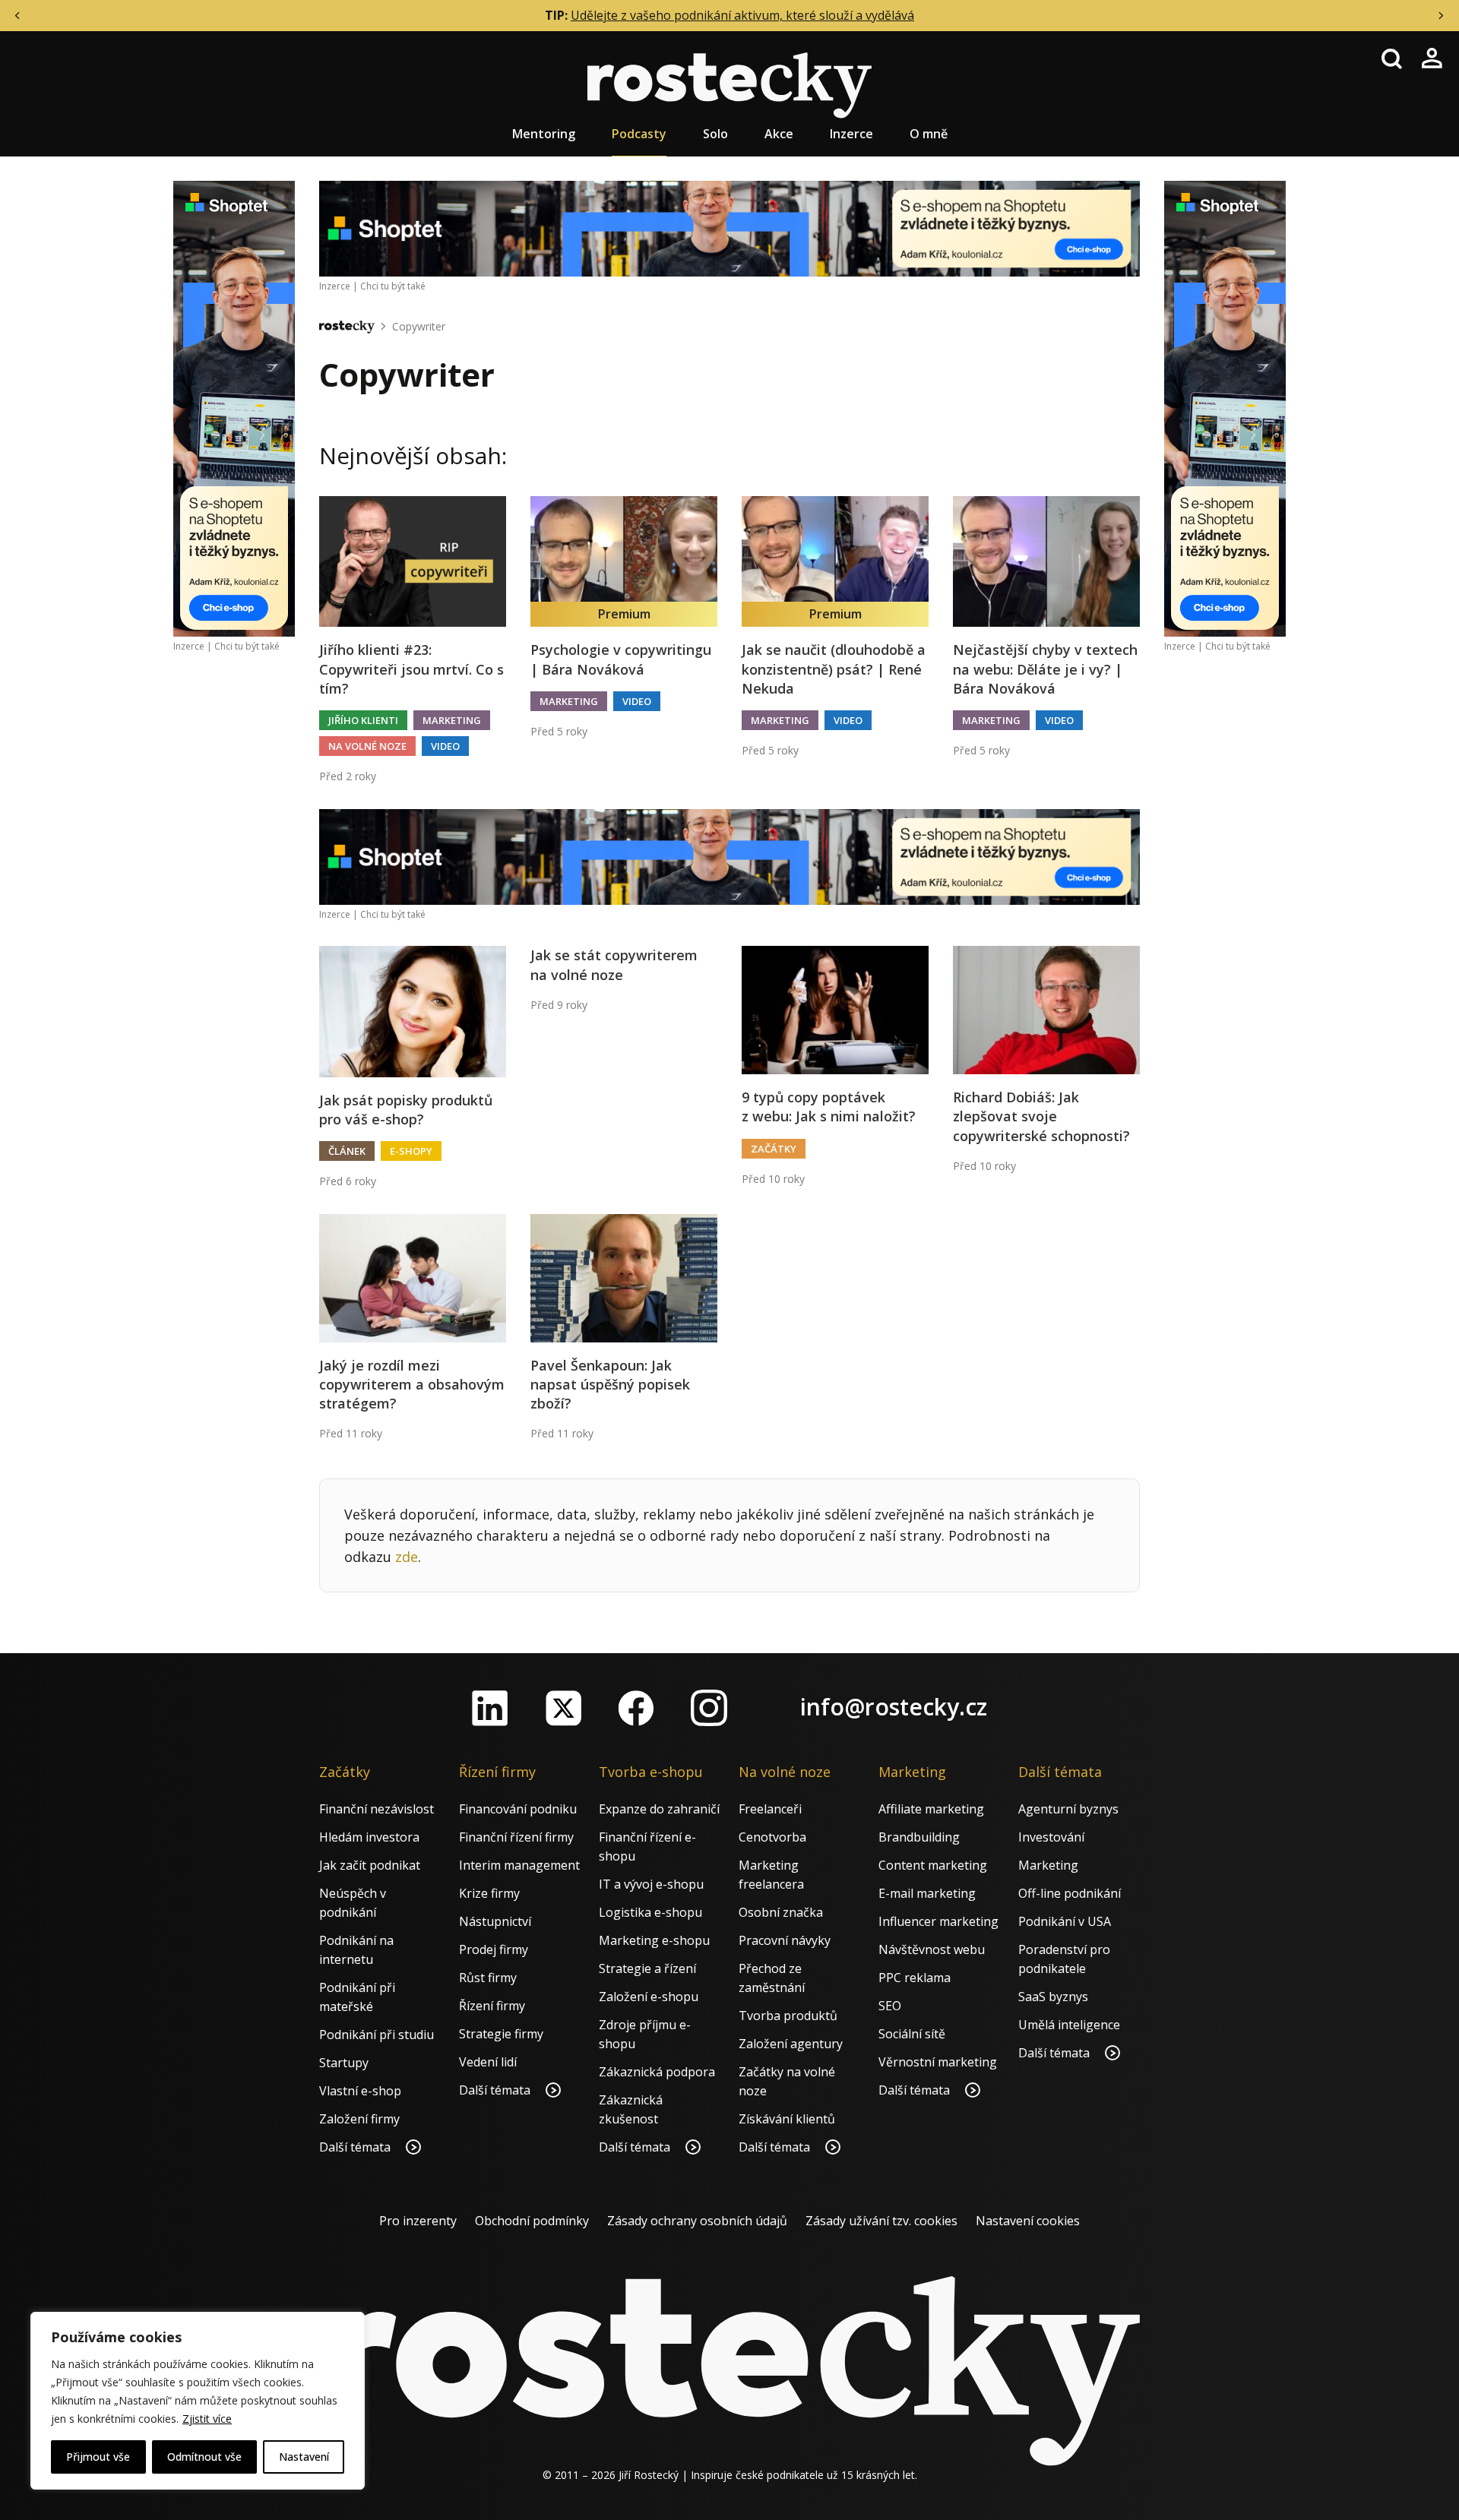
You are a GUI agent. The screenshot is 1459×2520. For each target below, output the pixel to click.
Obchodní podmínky (532, 2221)
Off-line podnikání (1070, 1893)
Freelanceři (770, 1809)
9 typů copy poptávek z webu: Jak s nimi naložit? (829, 1107)
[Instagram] (709, 1708)
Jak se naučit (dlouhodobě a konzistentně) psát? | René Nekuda (834, 669)
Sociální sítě (912, 2034)
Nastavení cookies (1028, 2221)
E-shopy (411, 1151)
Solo (715, 134)
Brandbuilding (919, 1837)
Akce (779, 134)
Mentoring (544, 134)
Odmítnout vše (204, 2457)
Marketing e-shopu (654, 1940)
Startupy (344, 2063)
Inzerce (851, 134)
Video (445, 746)
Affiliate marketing (931, 1809)
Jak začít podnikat (370, 1865)
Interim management (519, 1865)
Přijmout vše (98, 2457)
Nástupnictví (495, 1921)
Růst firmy (488, 1978)
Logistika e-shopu (650, 1912)
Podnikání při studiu (377, 2035)
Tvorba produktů (788, 2016)
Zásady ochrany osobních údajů (697, 2221)
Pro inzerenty (418, 2221)
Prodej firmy (494, 1949)
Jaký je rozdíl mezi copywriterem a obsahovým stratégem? (412, 1384)
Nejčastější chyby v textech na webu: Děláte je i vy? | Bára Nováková (1045, 669)
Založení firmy (359, 2119)
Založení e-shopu (649, 1997)
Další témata (356, 2147)
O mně (929, 134)
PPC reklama (915, 1978)
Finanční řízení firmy (516, 1837)
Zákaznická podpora (657, 2072)
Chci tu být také (247, 646)
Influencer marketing (938, 1921)
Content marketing (933, 1865)
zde (407, 1557)
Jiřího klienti (363, 720)
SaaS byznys (1053, 1997)
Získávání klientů (787, 2119)
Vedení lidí (488, 2062)
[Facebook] (636, 1708)
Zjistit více (207, 2419)
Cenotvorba (772, 1837)
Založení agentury (791, 2044)
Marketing (452, 720)
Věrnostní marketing (938, 2062)
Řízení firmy (492, 2006)
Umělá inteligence (1069, 2025)
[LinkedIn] (490, 1708)
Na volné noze (367, 746)
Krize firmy (489, 1893)
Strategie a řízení (647, 1968)
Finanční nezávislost (377, 1809)
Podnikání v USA (1065, 1921)
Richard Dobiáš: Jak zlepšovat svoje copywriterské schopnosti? (1041, 1116)
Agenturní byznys (1068, 1809)
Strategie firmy (501, 2034)
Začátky (774, 1149)
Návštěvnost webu (932, 1949)
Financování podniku (518, 1809)
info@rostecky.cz (894, 1707)
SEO (890, 2006)
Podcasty (639, 134)
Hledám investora (369, 1837)
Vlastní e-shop (360, 2091)
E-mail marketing (927, 1893)
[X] (563, 1708)
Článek (347, 1151)
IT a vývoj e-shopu (651, 1884)
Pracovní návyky (785, 1940)
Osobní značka (781, 1912)
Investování (1051, 1837)
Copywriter (419, 326)
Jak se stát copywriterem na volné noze (614, 964)
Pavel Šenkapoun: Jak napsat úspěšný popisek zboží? (610, 1384)
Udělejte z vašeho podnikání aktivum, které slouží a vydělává (742, 15)
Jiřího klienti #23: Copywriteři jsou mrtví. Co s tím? (411, 669)
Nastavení (304, 2457)
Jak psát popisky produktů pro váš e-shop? (406, 1110)
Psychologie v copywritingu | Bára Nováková (621, 659)
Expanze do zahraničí (659, 1809)
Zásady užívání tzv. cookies (881, 2221)
